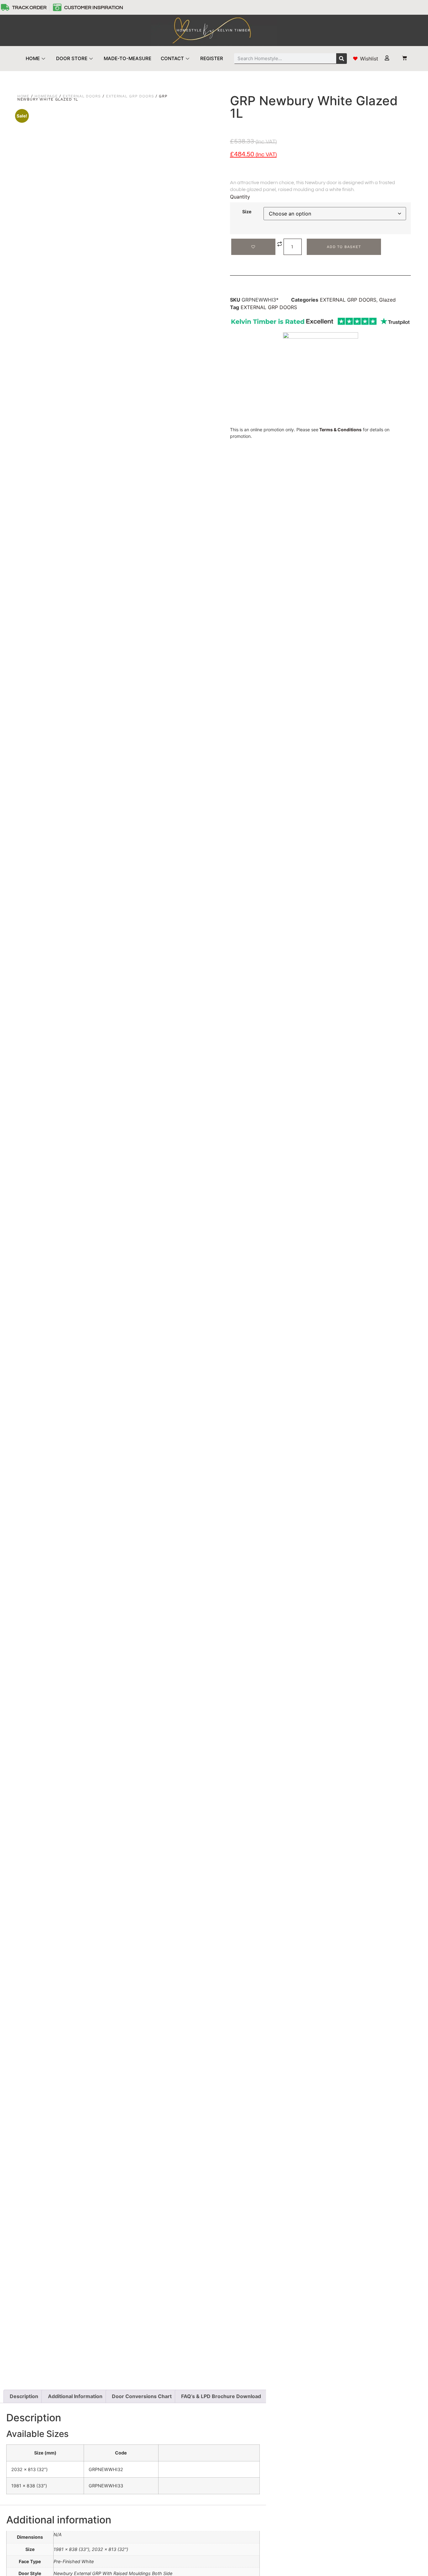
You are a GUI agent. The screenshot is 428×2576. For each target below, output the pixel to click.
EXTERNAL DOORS (82, 96)
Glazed (387, 300)
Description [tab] (24, 2396)
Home (23, 96)
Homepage (46, 96)
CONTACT (172, 58)
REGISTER (212, 58)
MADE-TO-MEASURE (128, 58)
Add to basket (344, 247)
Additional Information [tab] (75, 2396)
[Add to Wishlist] (253, 247)
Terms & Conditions (340, 430)
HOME (33, 58)
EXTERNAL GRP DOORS (130, 96)
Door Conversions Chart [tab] (142, 2396)
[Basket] (401, 58)
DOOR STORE (72, 58)
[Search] (342, 59)
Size (247, 212)
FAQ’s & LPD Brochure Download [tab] (221, 2396)
